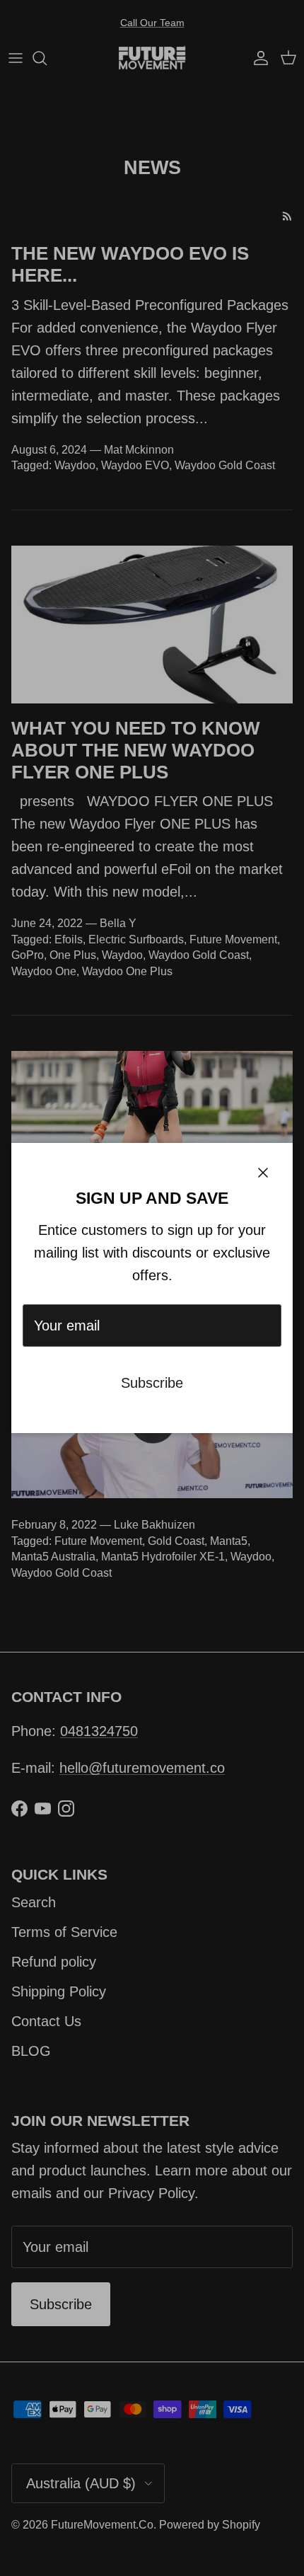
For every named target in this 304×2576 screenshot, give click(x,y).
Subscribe (152, 1383)
